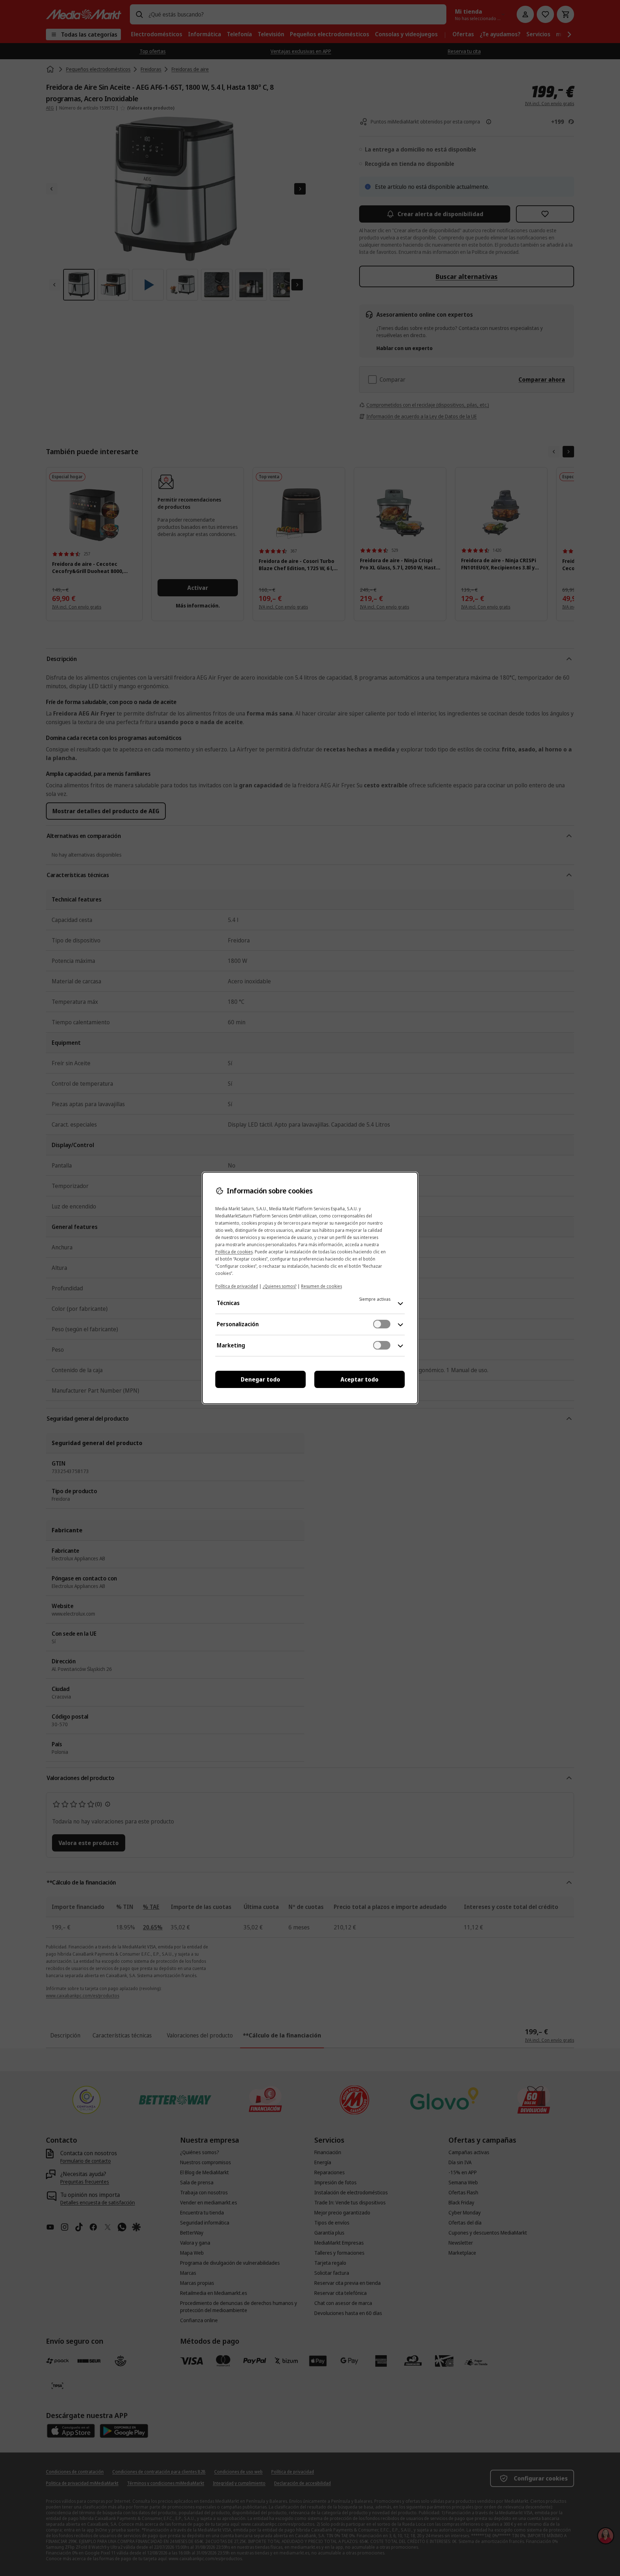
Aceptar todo (360, 1379)
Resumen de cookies (321, 1286)
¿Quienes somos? (280, 1286)
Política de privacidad (237, 1286)
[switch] (382, 1324)
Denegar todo (260, 1379)
